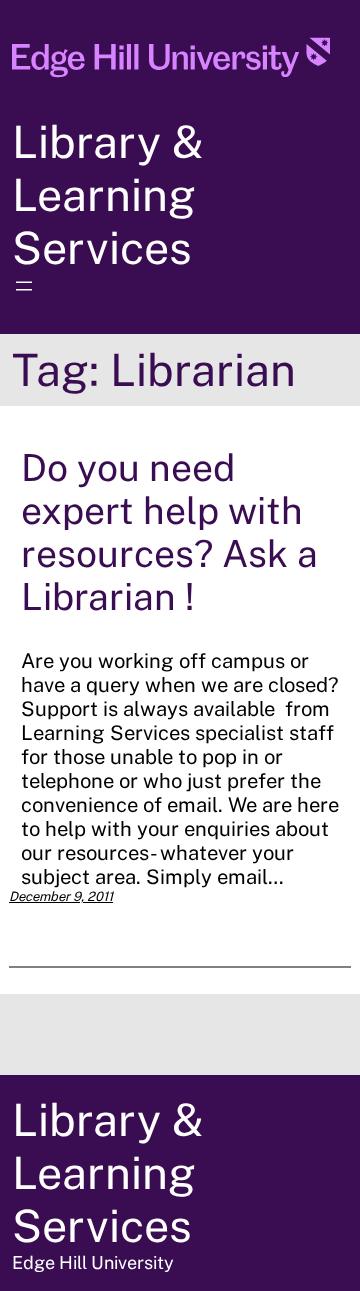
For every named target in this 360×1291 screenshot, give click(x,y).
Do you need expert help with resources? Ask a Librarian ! (169, 532)
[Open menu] (24, 286)
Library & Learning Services (108, 194)
